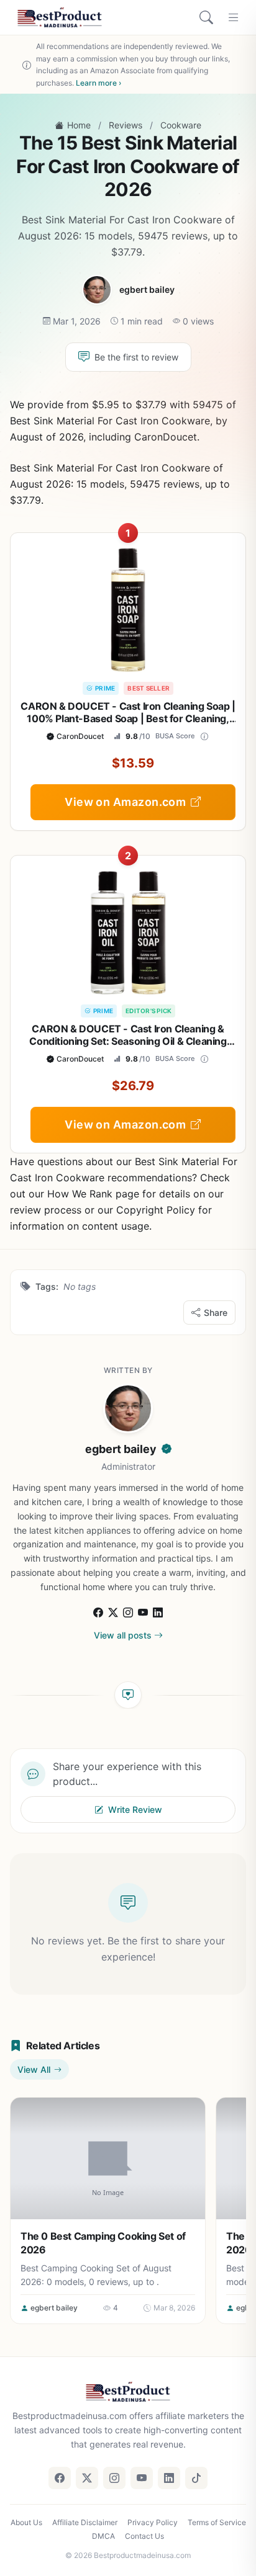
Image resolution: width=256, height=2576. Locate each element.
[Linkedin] (158, 1611)
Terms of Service (217, 2522)
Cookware (181, 125)
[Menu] (234, 17)
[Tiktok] (196, 2478)
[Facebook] (98, 1611)
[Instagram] (128, 1611)
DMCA (103, 2536)
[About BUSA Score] (204, 736)
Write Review (135, 1809)
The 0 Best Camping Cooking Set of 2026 (103, 2243)
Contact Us (144, 2536)
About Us (26, 2522)
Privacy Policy (153, 2522)
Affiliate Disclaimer (85, 2522)
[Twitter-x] (113, 1611)
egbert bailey (147, 289)
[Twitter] (87, 2478)
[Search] (206, 17)
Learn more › (98, 83)
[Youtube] (143, 1611)
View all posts (123, 1635)
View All (34, 2069)
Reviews (126, 125)
